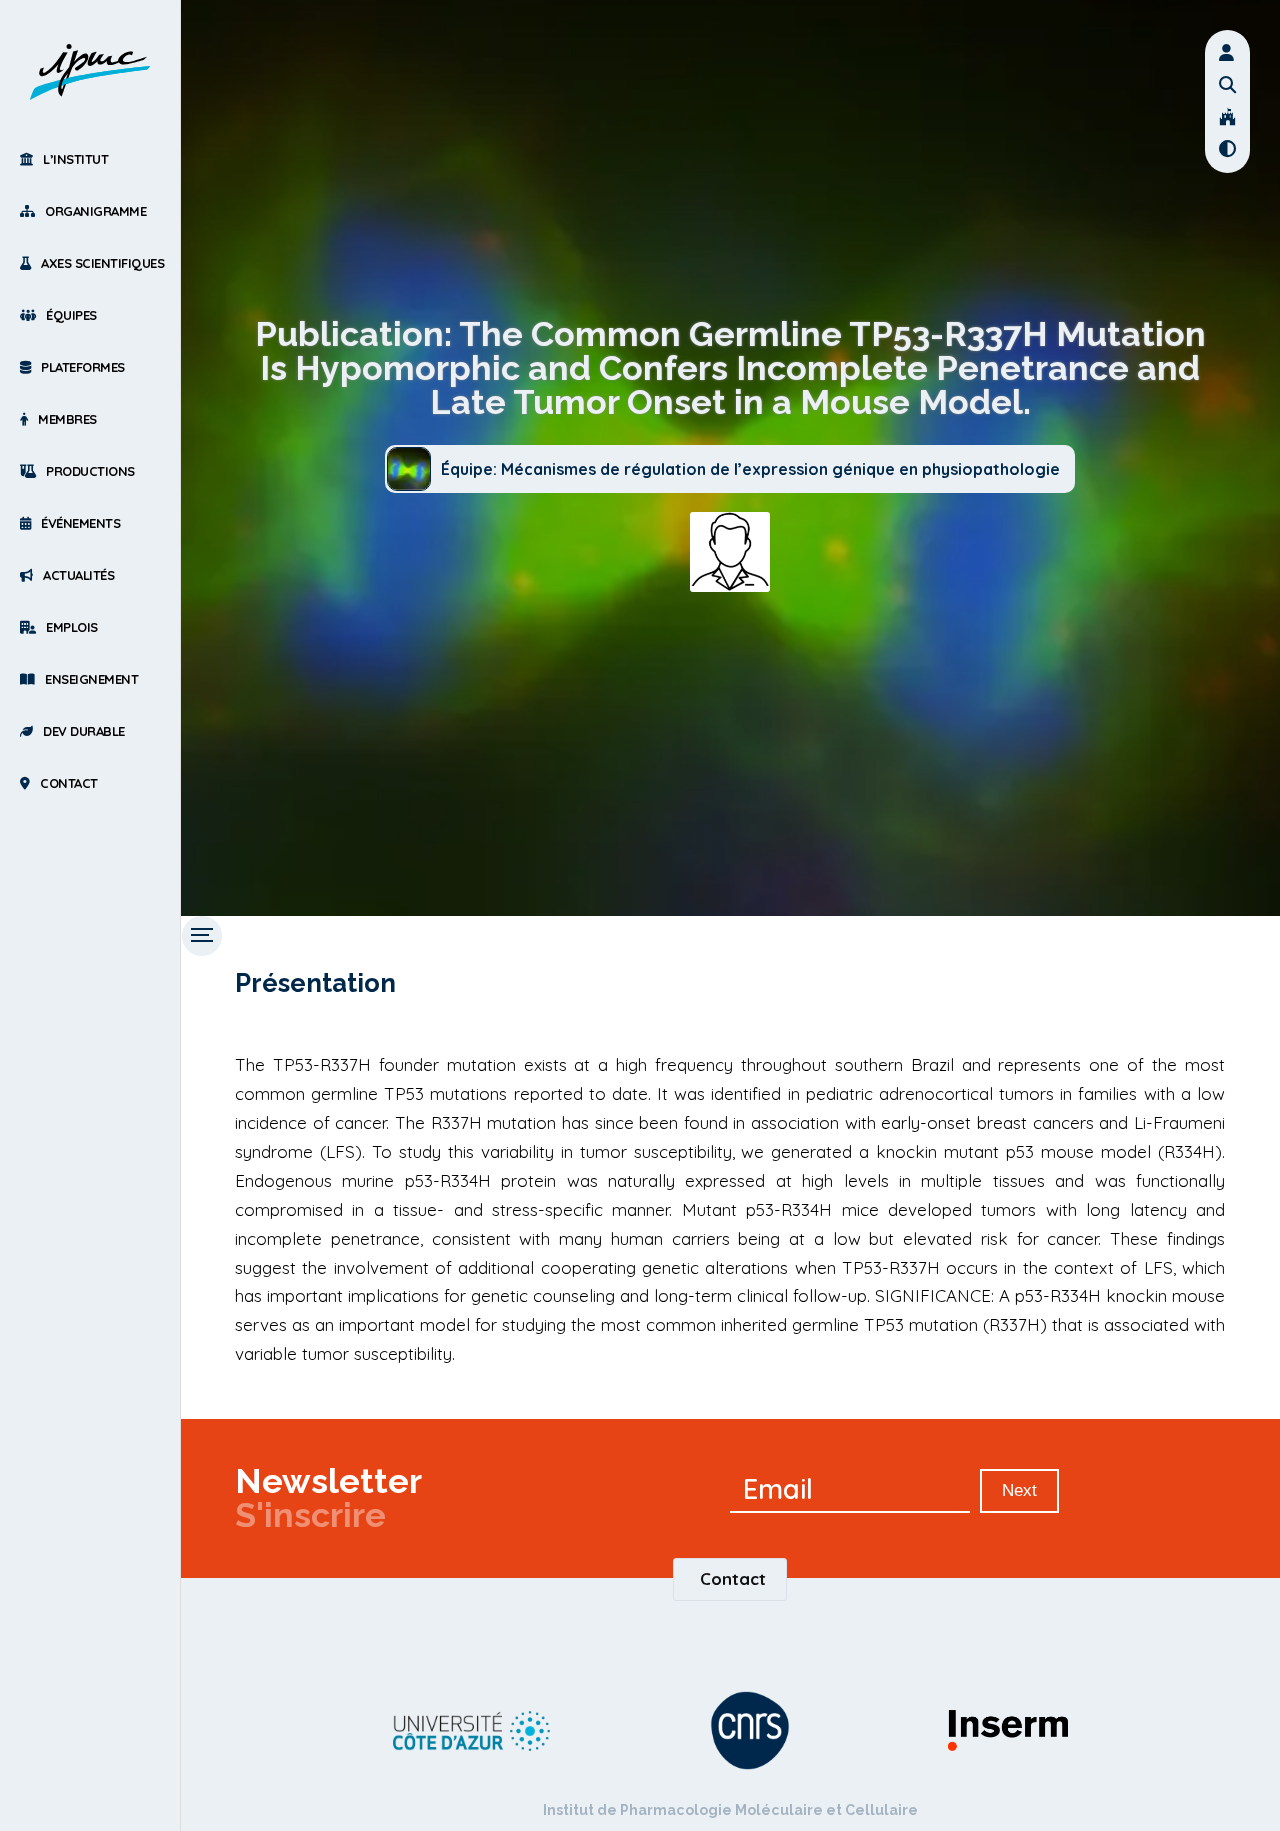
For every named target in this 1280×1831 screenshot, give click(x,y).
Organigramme (95, 211)
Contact (69, 783)
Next (1019, 1490)
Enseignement (91, 679)
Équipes (71, 315)
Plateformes (83, 367)
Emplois (72, 627)
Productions (90, 471)
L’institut (75, 159)
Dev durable (84, 731)
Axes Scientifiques (102, 263)
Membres (67, 419)
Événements (80, 523)
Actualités (78, 575)
